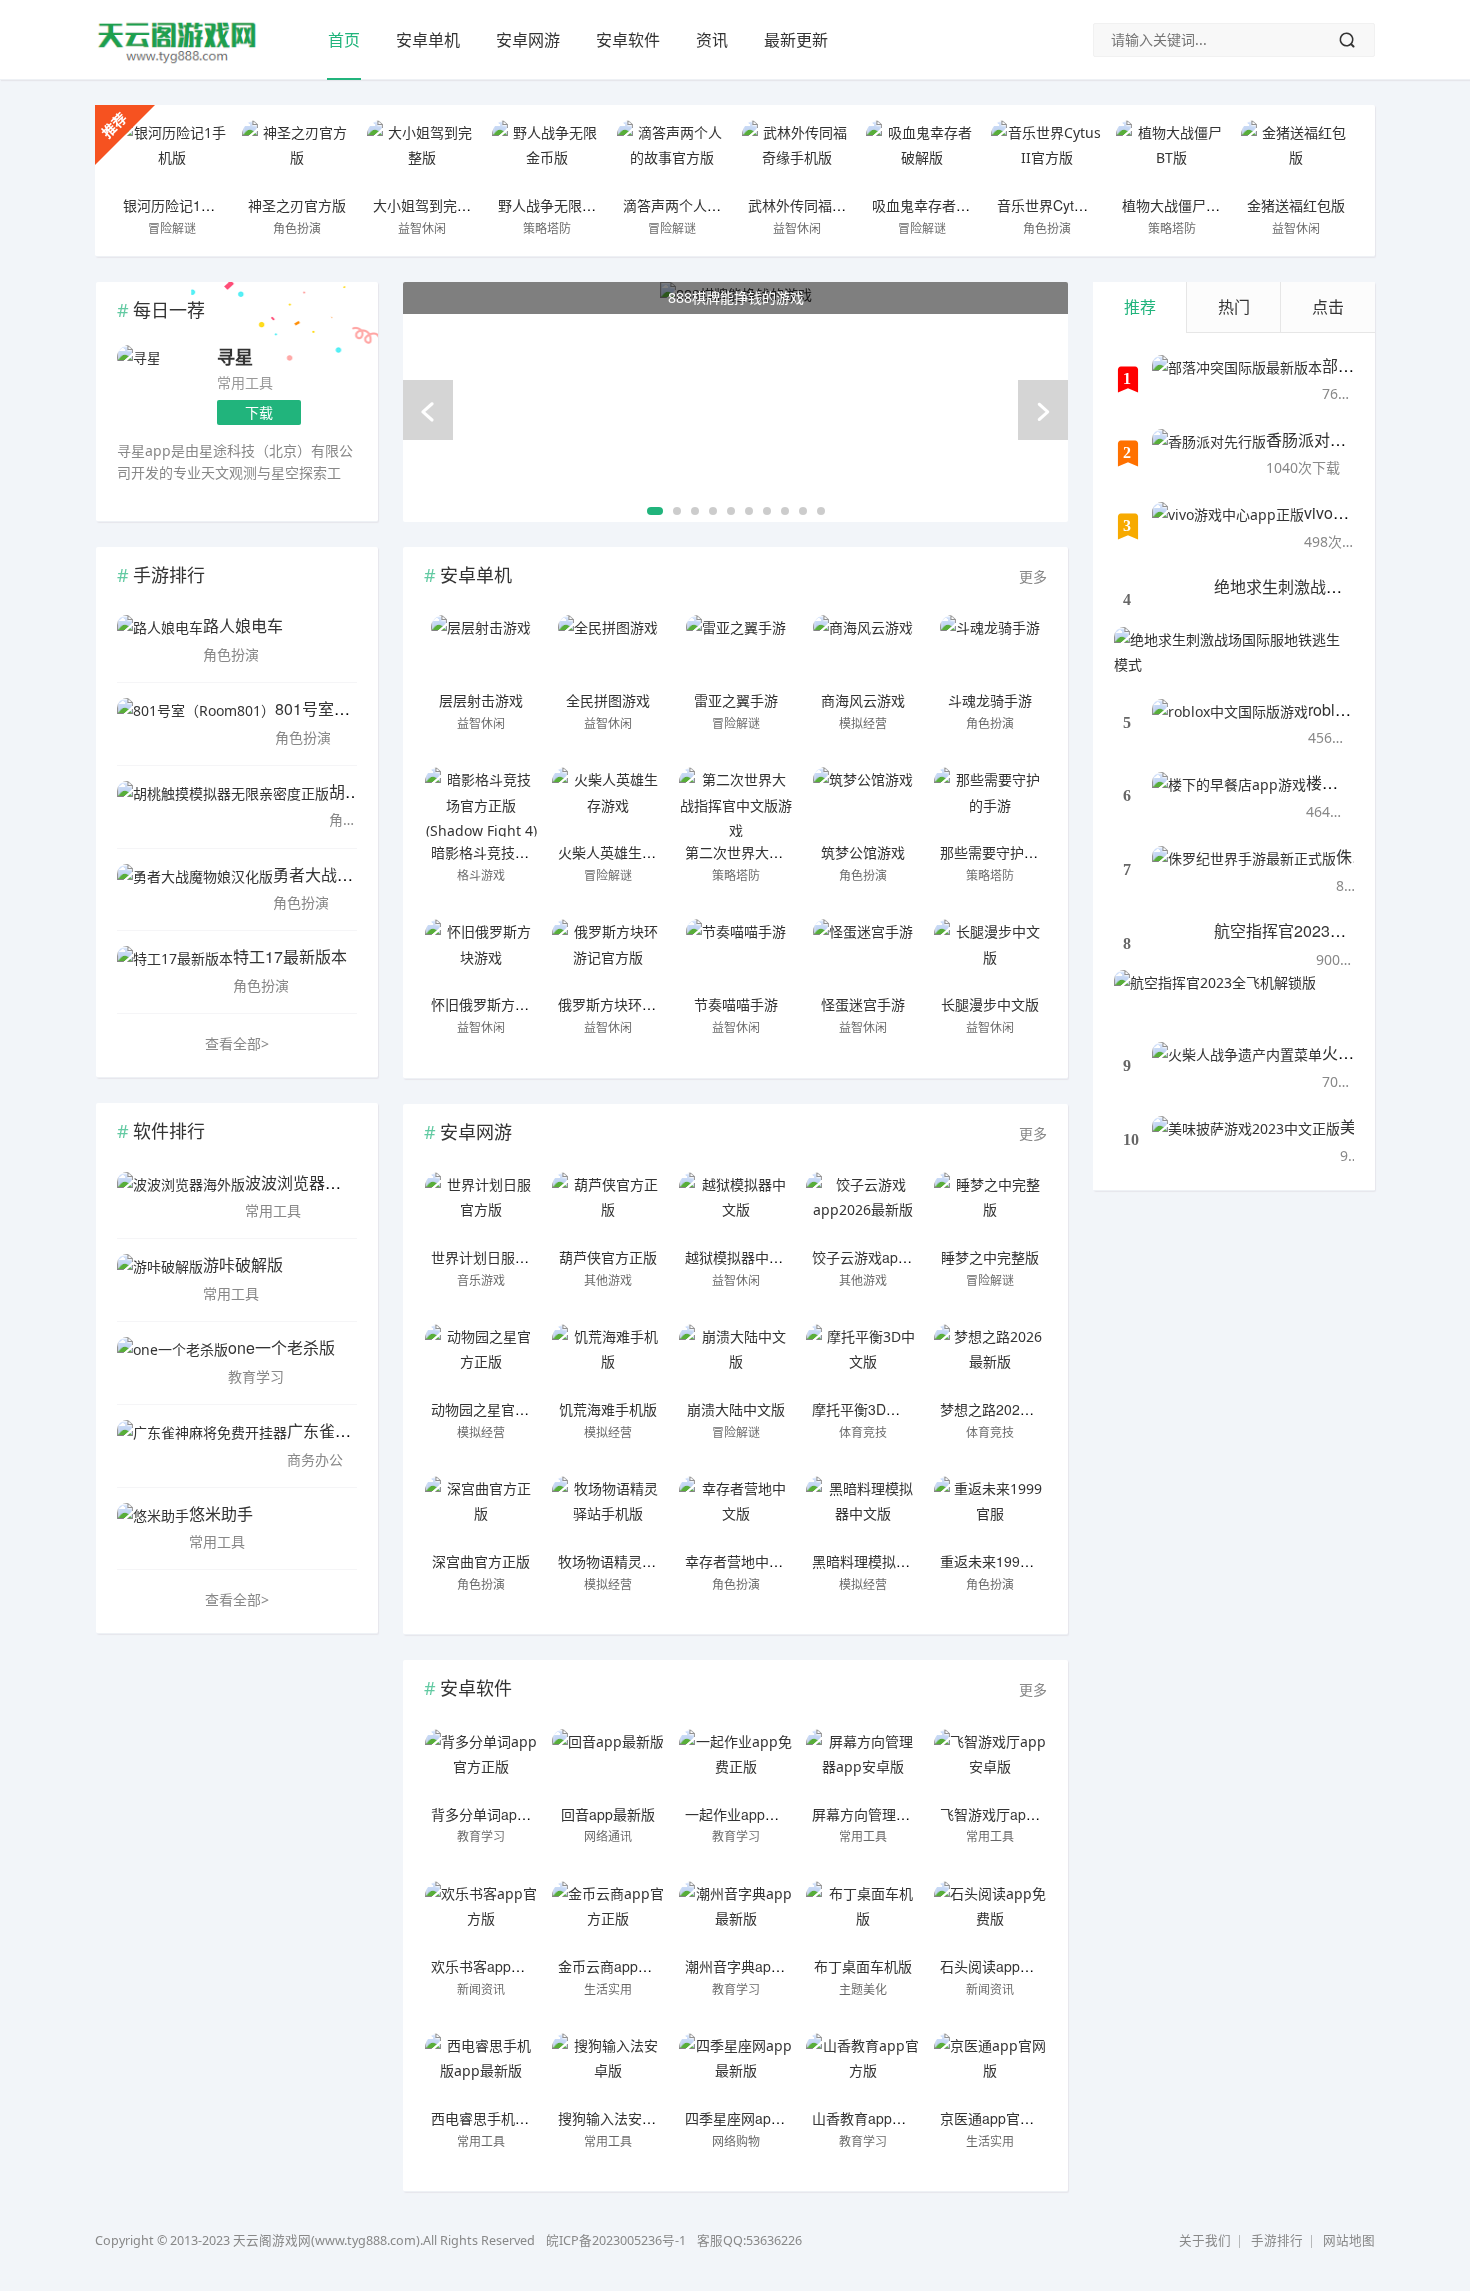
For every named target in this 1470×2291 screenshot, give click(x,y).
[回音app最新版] (608, 1764)
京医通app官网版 (994, 2118)
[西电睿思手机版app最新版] (481, 2068)
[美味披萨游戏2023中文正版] (1246, 1141)
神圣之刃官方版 (297, 205)
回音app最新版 (608, 1814)
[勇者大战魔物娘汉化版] (195, 889)
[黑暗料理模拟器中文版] (862, 1511)
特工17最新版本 (290, 956)
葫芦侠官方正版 (608, 1257)
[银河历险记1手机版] (172, 155)
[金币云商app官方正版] (608, 1916)
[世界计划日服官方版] (481, 1207)
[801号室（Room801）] (196, 723)
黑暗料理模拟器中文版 (882, 1561)
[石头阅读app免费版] (990, 1916)
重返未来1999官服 (998, 1561)
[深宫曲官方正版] (481, 1511)
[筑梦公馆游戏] (862, 802)
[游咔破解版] (160, 1279)
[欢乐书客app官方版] (481, 1916)
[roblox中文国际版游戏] (1230, 724)
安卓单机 (428, 40)
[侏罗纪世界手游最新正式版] (1244, 871)
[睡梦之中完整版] (990, 1207)
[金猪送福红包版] (1296, 155)
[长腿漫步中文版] (990, 954)
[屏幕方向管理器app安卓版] (862, 1764)
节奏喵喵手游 (736, 1004)
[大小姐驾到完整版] (422, 155)
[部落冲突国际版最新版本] (1237, 380)
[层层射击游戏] (481, 650)
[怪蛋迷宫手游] (862, 954)
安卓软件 (628, 40)
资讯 (712, 40)
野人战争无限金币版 (561, 205)
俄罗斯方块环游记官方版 (635, 1004)
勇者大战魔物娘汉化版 (353, 874)
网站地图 (1349, 2240)
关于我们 (1205, 2240)
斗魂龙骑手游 (990, 700)
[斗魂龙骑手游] (990, 650)
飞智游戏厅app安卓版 (1008, 1814)
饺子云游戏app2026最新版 (896, 1257)
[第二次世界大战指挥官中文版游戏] (735, 802)
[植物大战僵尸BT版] (1171, 155)
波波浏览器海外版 (309, 1182)
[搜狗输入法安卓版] (608, 2068)
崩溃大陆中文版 (736, 1409)
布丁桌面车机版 (863, 1966)
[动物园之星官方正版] (481, 1359)
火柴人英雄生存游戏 (621, 852)
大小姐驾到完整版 (429, 205)
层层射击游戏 (481, 700)
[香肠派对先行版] (1209, 454)
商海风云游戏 (863, 700)
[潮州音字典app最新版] (735, 1916)
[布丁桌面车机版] (862, 1916)
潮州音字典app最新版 (753, 1966)
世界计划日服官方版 (494, 1257)
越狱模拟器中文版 (741, 1257)
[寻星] (139, 357)
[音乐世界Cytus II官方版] (1046, 155)
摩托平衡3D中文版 (870, 1409)
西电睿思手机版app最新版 (513, 2118)
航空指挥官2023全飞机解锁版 (1320, 930)
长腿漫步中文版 (990, 1004)
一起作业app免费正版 (753, 1814)
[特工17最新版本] (175, 971)
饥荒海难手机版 (608, 1409)
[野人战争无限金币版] (547, 155)
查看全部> (237, 1043)
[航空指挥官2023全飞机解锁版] (1215, 995)
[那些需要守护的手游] (990, 802)
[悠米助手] (153, 1528)
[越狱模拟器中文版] (735, 1207)
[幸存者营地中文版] (735, 1511)
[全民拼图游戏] (608, 650)
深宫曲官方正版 (481, 1561)
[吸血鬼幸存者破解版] (921, 155)
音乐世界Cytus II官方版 (1070, 205)
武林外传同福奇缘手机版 (825, 205)
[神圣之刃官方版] (297, 155)
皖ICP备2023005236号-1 (616, 2240)
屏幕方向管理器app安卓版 (894, 1814)
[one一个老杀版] (172, 1362)
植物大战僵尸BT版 (1180, 205)
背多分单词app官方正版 (506, 1814)
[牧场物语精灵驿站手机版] (608, 1511)
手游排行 (1277, 2240)
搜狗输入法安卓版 (614, 2118)
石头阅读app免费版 (1001, 1966)
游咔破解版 (243, 1264)
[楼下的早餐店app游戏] (1229, 797)
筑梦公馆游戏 (863, 852)
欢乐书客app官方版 (492, 1966)
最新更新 (796, 40)
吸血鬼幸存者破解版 (935, 205)
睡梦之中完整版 (990, 1257)
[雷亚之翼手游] (735, 650)
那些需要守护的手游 (1003, 852)
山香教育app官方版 (873, 2118)
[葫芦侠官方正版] (608, 1207)
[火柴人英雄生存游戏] (608, 802)
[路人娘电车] (160, 640)
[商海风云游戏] (862, 650)
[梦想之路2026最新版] (990, 1359)
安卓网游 (528, 40)
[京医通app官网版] (990, 2068)
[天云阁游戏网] (178, 60)
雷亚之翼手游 (736, 700)
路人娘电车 (243, 625)
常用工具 (245, 382)
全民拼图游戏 (608, 700)
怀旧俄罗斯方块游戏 (494, 1004)
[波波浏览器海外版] (181, 1197)
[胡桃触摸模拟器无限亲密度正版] (223, 806)
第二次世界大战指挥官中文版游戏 (790, 852)
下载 (259, 412)
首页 (344, 40)
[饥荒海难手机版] (608, 1359)
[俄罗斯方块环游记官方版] (608, 954)
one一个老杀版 (281, 1347)
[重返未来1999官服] (990, 1511)
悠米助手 (221, 1513)
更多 (1033, 576)
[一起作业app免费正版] (735, 1764)
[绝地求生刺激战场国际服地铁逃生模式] (1234, 652)
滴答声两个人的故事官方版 (707, 205)
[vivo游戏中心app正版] (1228, 527)
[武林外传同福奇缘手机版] (797, 155)
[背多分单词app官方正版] (481, 1764)
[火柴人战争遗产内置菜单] (1237, 1067)
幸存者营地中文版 (741, 1561)
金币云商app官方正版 (626, 1966)
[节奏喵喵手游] (735, 954)
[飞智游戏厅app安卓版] (990, 1764)
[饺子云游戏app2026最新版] (862, 1207)
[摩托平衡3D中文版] (862, 1359)
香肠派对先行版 (1322, 439)
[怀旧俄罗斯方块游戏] (481, 954)
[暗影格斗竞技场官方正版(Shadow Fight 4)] (481, 802)
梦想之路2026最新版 (1005, 1409)
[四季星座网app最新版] (735, 2068)
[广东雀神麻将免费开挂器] (202, 1445)
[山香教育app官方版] (862, 2068)
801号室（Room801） (355, 708)
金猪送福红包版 (1296, 205)
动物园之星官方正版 (494, 1409)
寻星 (235, 357)
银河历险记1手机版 (183, 205)
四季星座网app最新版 (753, 2118)
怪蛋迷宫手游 (863, 1004)
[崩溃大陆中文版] (735, 1359)
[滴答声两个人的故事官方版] (672, 155)
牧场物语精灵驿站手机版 (635, 1561)
